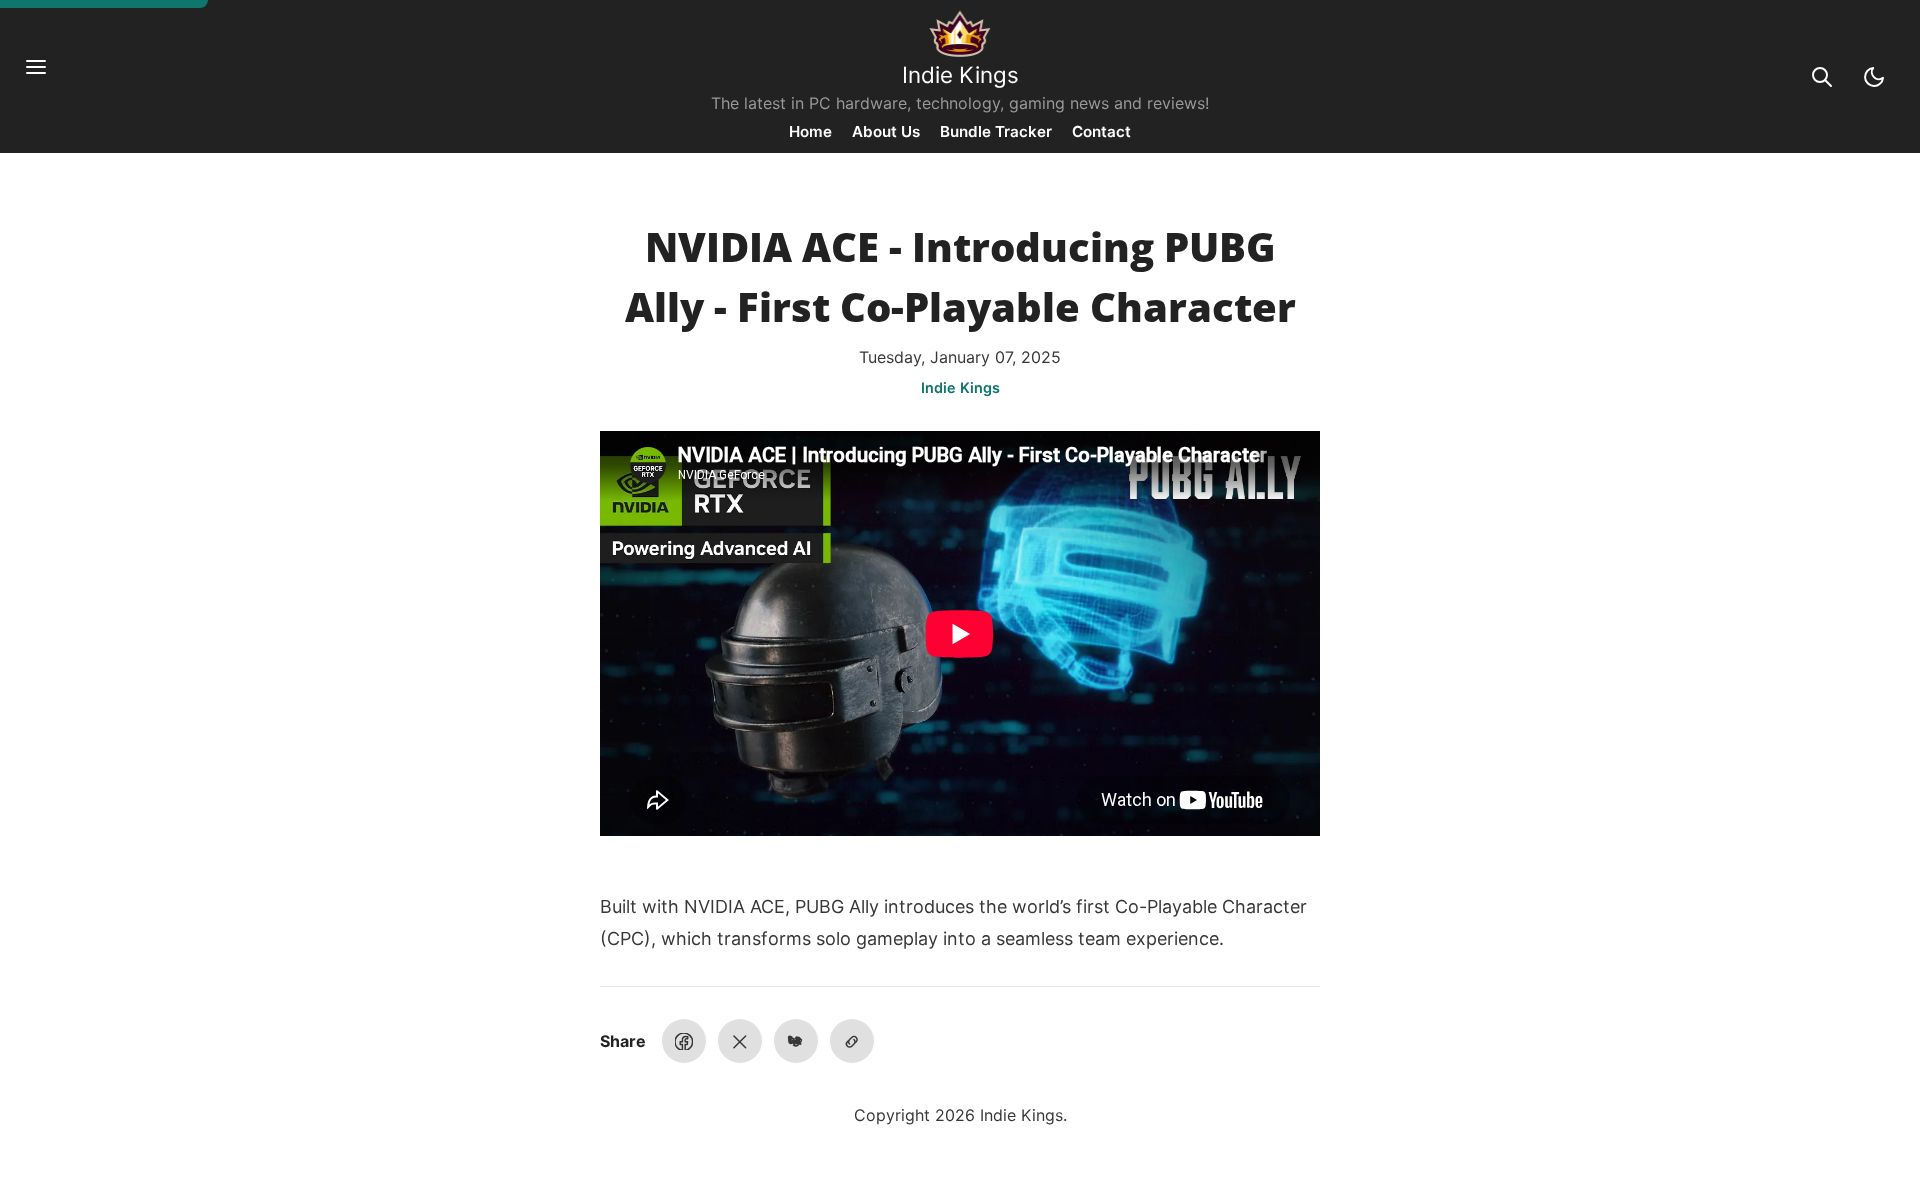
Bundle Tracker (996, 131)
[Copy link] (852, 1041)
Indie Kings (960, 74)
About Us (886, 131)
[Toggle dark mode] (1874, 77)
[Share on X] (740, 1041)
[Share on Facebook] (684, 1041)
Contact (1101, 131)
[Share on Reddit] (796, 1041)
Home (810, 131)
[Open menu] (46, 77)
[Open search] (1822, 77)
